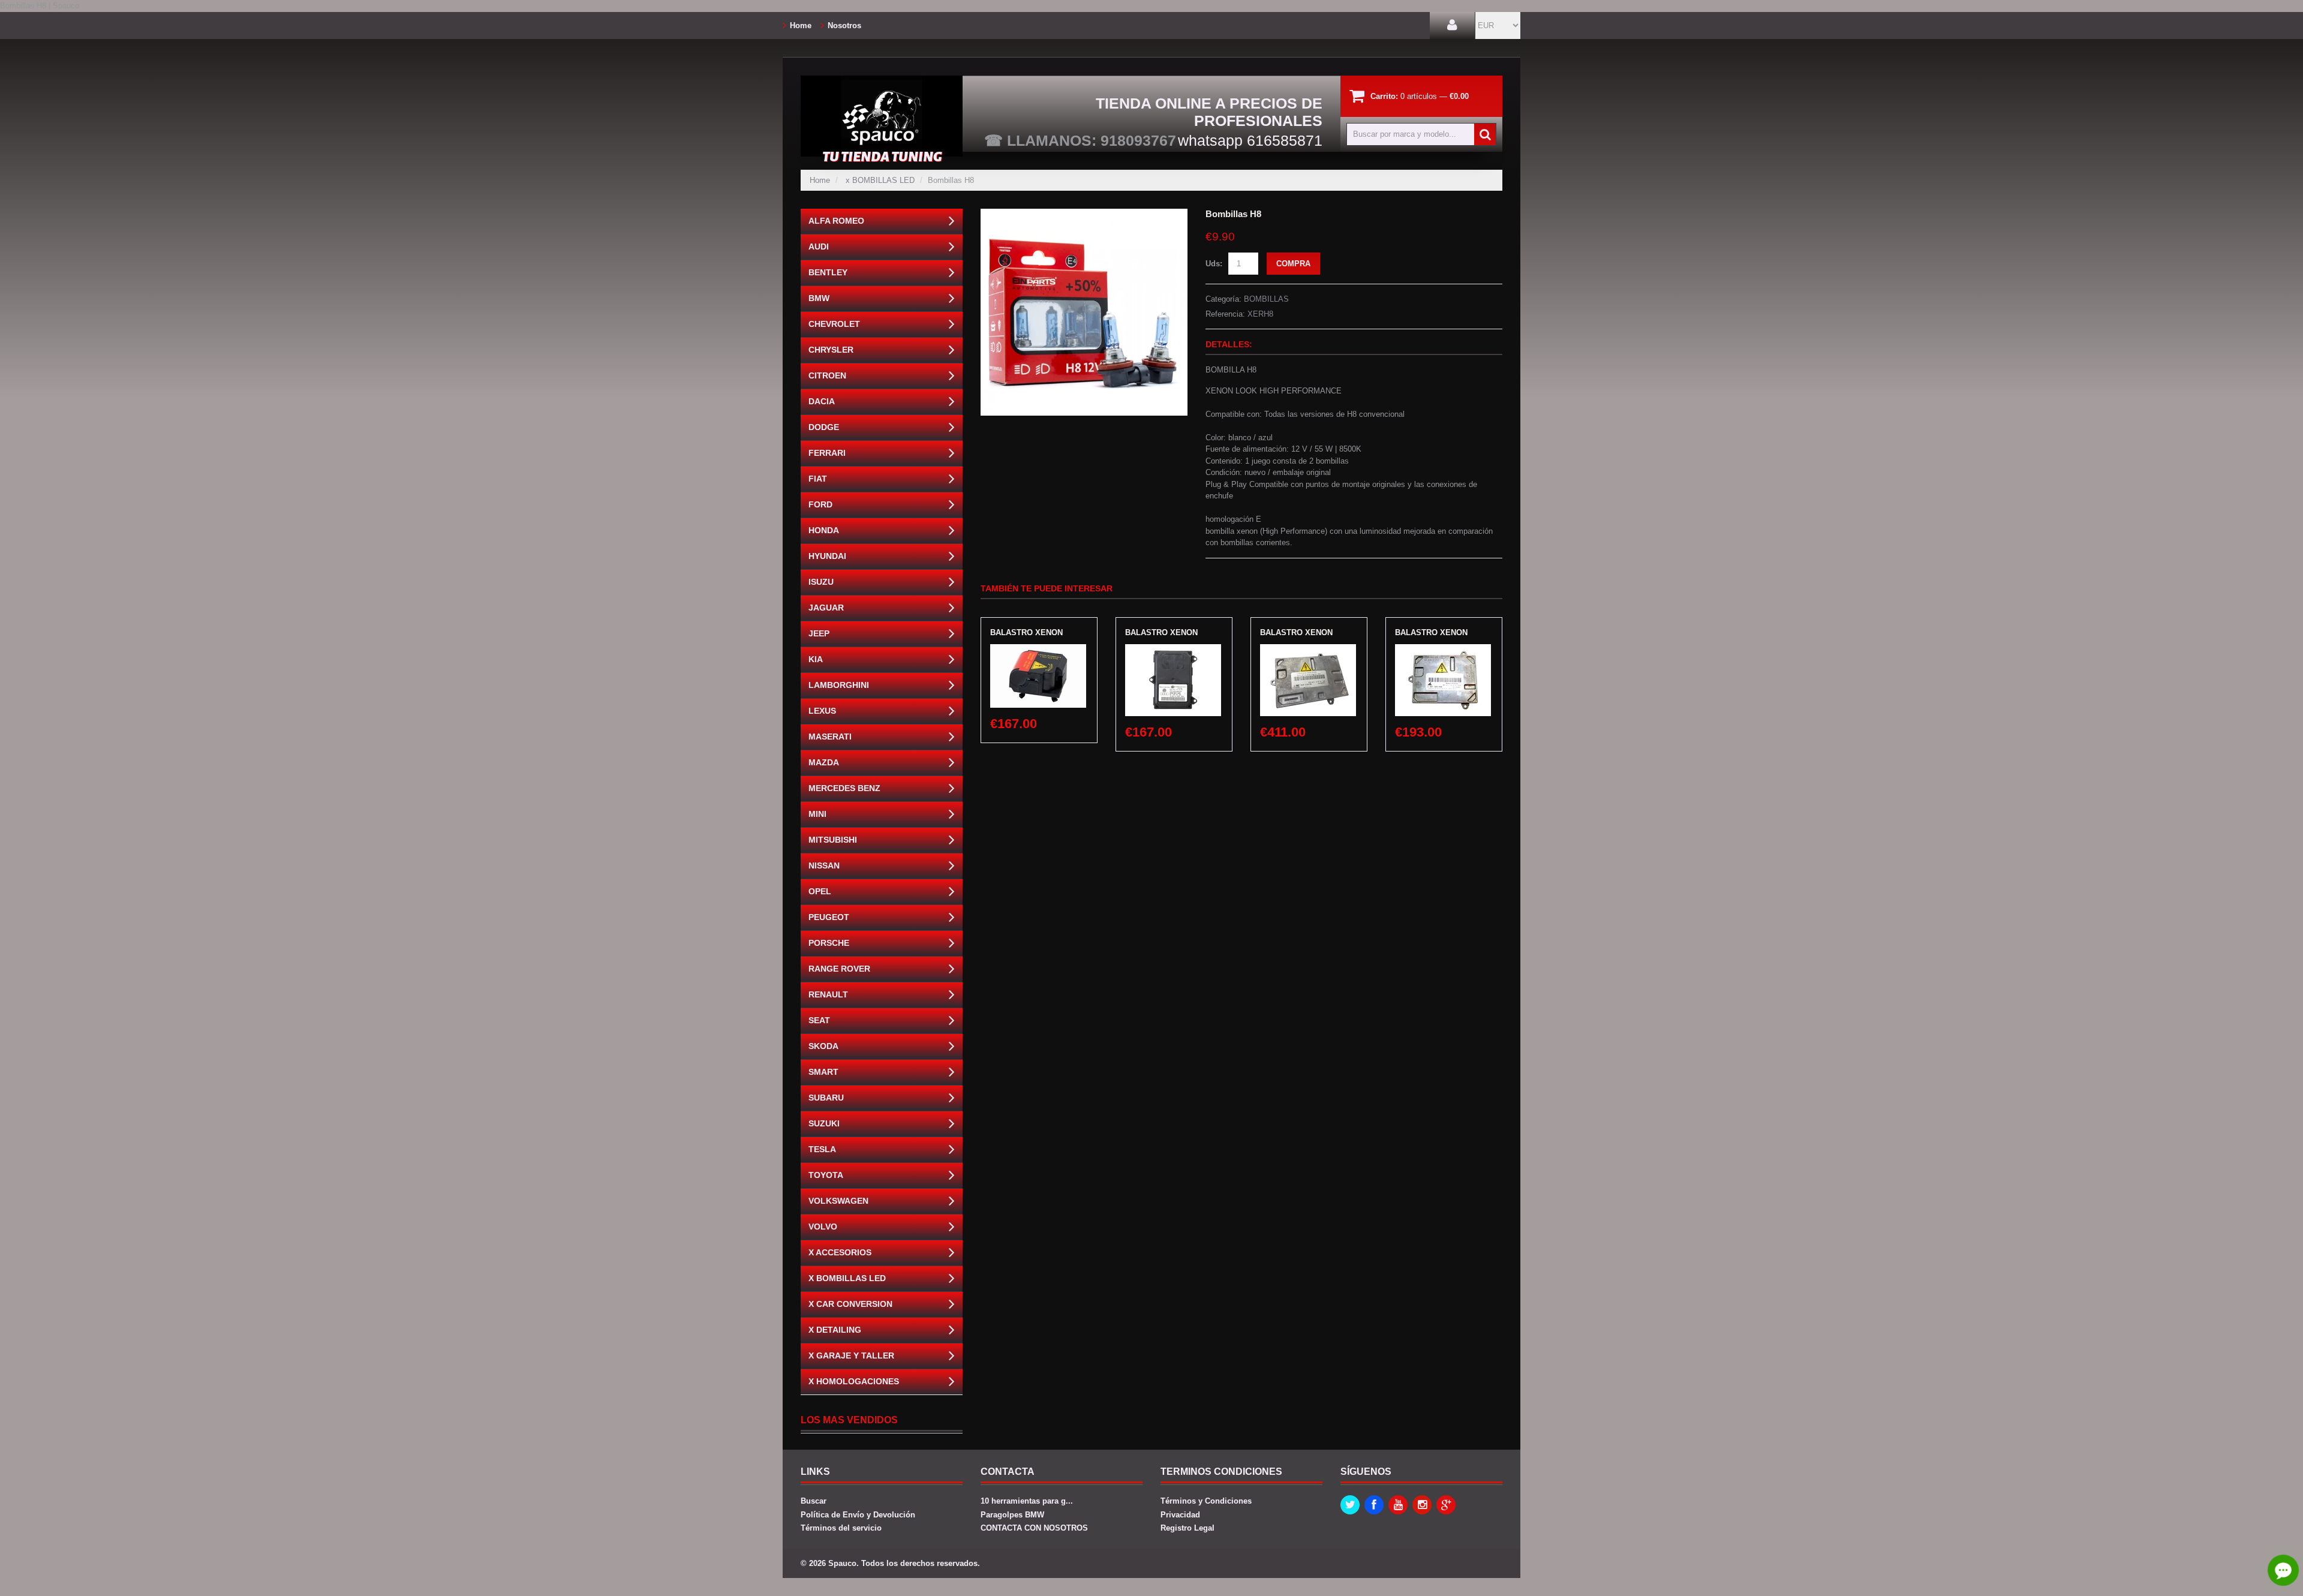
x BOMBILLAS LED (880, 180)
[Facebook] (1374, 1505)
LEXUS (822, 711)
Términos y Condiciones (1206, 1501)
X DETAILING (835, 1330)
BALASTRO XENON (1026, 632)
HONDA (824, 530)
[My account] (1452, 25)
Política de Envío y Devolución (858, 1515)
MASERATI (830, 737)
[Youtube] (1398, 1505)
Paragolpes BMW (1012, 1515)
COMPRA (1293, 264)
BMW (819, 298)
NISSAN (824, 865)
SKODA (823, 1046)
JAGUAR (826, 608)
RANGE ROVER (839, 969)
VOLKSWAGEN (838, 1201)
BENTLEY (828, 272)
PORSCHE (829, 943)
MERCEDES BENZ (844, 788)
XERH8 (1260, 314)
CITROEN (827, 375)
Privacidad (1180, 1515)
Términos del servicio (841, 1528)
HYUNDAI (827, 556)
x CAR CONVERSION (850, 1304)
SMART (823, 1072)
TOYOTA (826, 1175)
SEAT (819, 1020)
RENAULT (828, 994)
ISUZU (821, 582)
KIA (816, 659)
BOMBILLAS (1266, 299)
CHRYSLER (831, 350)
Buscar (814, 1501)
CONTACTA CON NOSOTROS (1034, 1528)
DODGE (824, 427)
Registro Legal (1187, 1528)
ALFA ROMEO (836, 221)
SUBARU (826, 1098)
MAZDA (824, 762)
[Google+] (1446, 1505)
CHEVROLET (834, 324)
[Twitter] (1350, 1505)
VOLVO (823, 1227)
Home (801, 25)
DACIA (822, 401)
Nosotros (844, 25)
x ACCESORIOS (840, 1252)
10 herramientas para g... (1027, 1501)
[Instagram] (1422, 1505)
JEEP (819, 633)
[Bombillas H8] (1084, 214)
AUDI (819, 247)
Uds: (1214, 264)
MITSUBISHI (833, 840)
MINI (817, 814)
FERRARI (827, 453)
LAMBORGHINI (839, 685)
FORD (820, 504)
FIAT (818, 479)
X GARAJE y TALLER (851, 1355)
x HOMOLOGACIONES (854, 1381)
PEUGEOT (829, 917)
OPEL (820, 891)
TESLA (822, 1149)
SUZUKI (824, 1123)
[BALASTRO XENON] (1038, 650)
